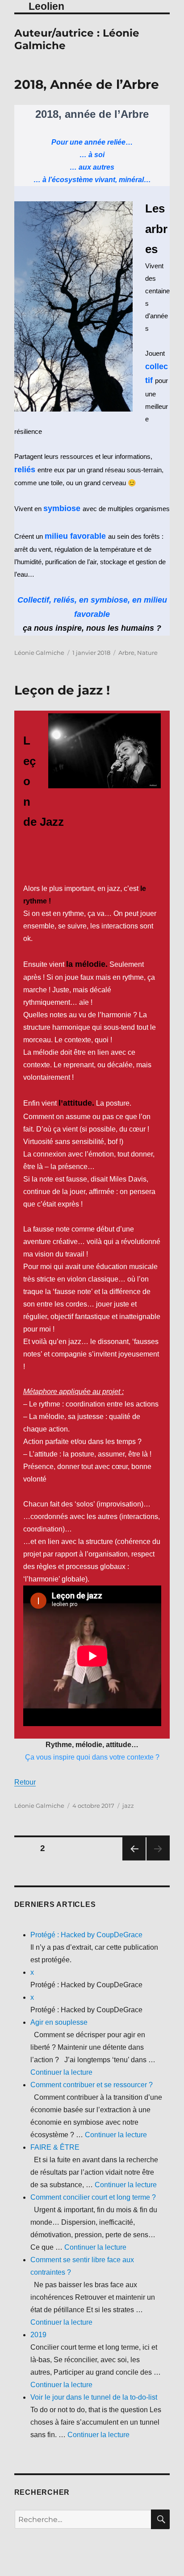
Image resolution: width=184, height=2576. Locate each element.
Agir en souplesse (59, 2022)
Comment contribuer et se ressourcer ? (92, 2085)
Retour (25, 1782)
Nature (147, 653)
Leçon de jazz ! (62, 690)
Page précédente (134, 1849)
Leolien (46, 6)
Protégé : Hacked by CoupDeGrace (86, 1935)
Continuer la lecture (61, 2072)
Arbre (126, 653)
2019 (38, 2335)
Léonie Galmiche (39, 653)
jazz (128, 1806)
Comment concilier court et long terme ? (93, 2197)
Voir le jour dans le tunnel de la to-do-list (94, 2397)
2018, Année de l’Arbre (87, 84)
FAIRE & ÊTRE (55, 2147)
